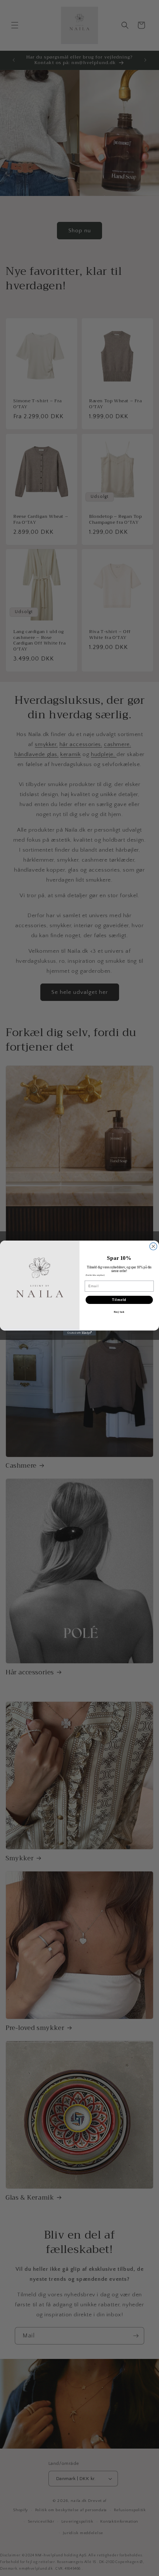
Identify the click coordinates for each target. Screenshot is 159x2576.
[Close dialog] (153, 1247)
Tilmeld (119, 1300)
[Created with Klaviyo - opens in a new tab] (79, 1333)
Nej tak (119, 1312)
